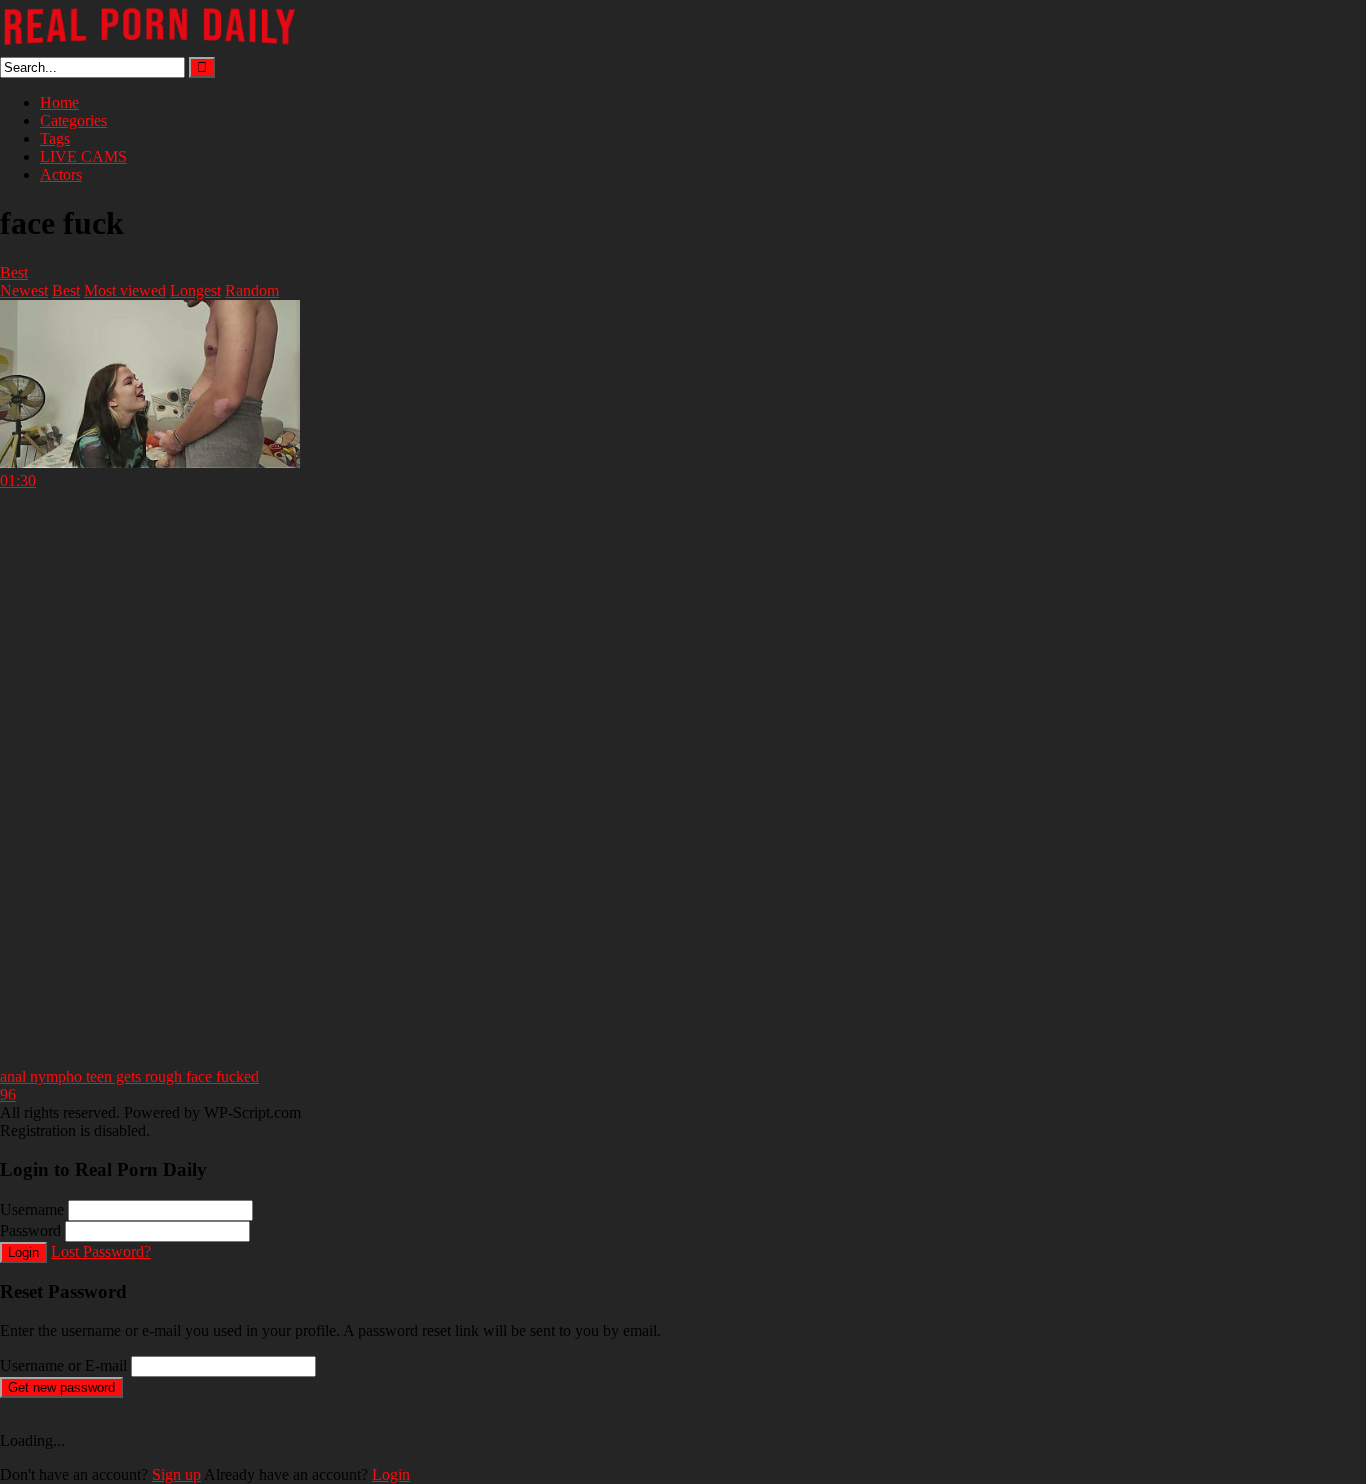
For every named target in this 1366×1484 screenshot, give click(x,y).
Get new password (61, 1387)
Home (59, 102)
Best (14, 272)
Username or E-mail (63, 1365)
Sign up (176, 1474)
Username (32, 1209)
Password (30, 1230)
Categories (73, 120)
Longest (195, 290)
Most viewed (125, 290)
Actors (61, 174)
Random (252, 290)
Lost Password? (101, 1251)
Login (23, 1252)
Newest (24, 290)
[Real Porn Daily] (150, 47)
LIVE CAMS (83, 156)
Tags (55, 138)
